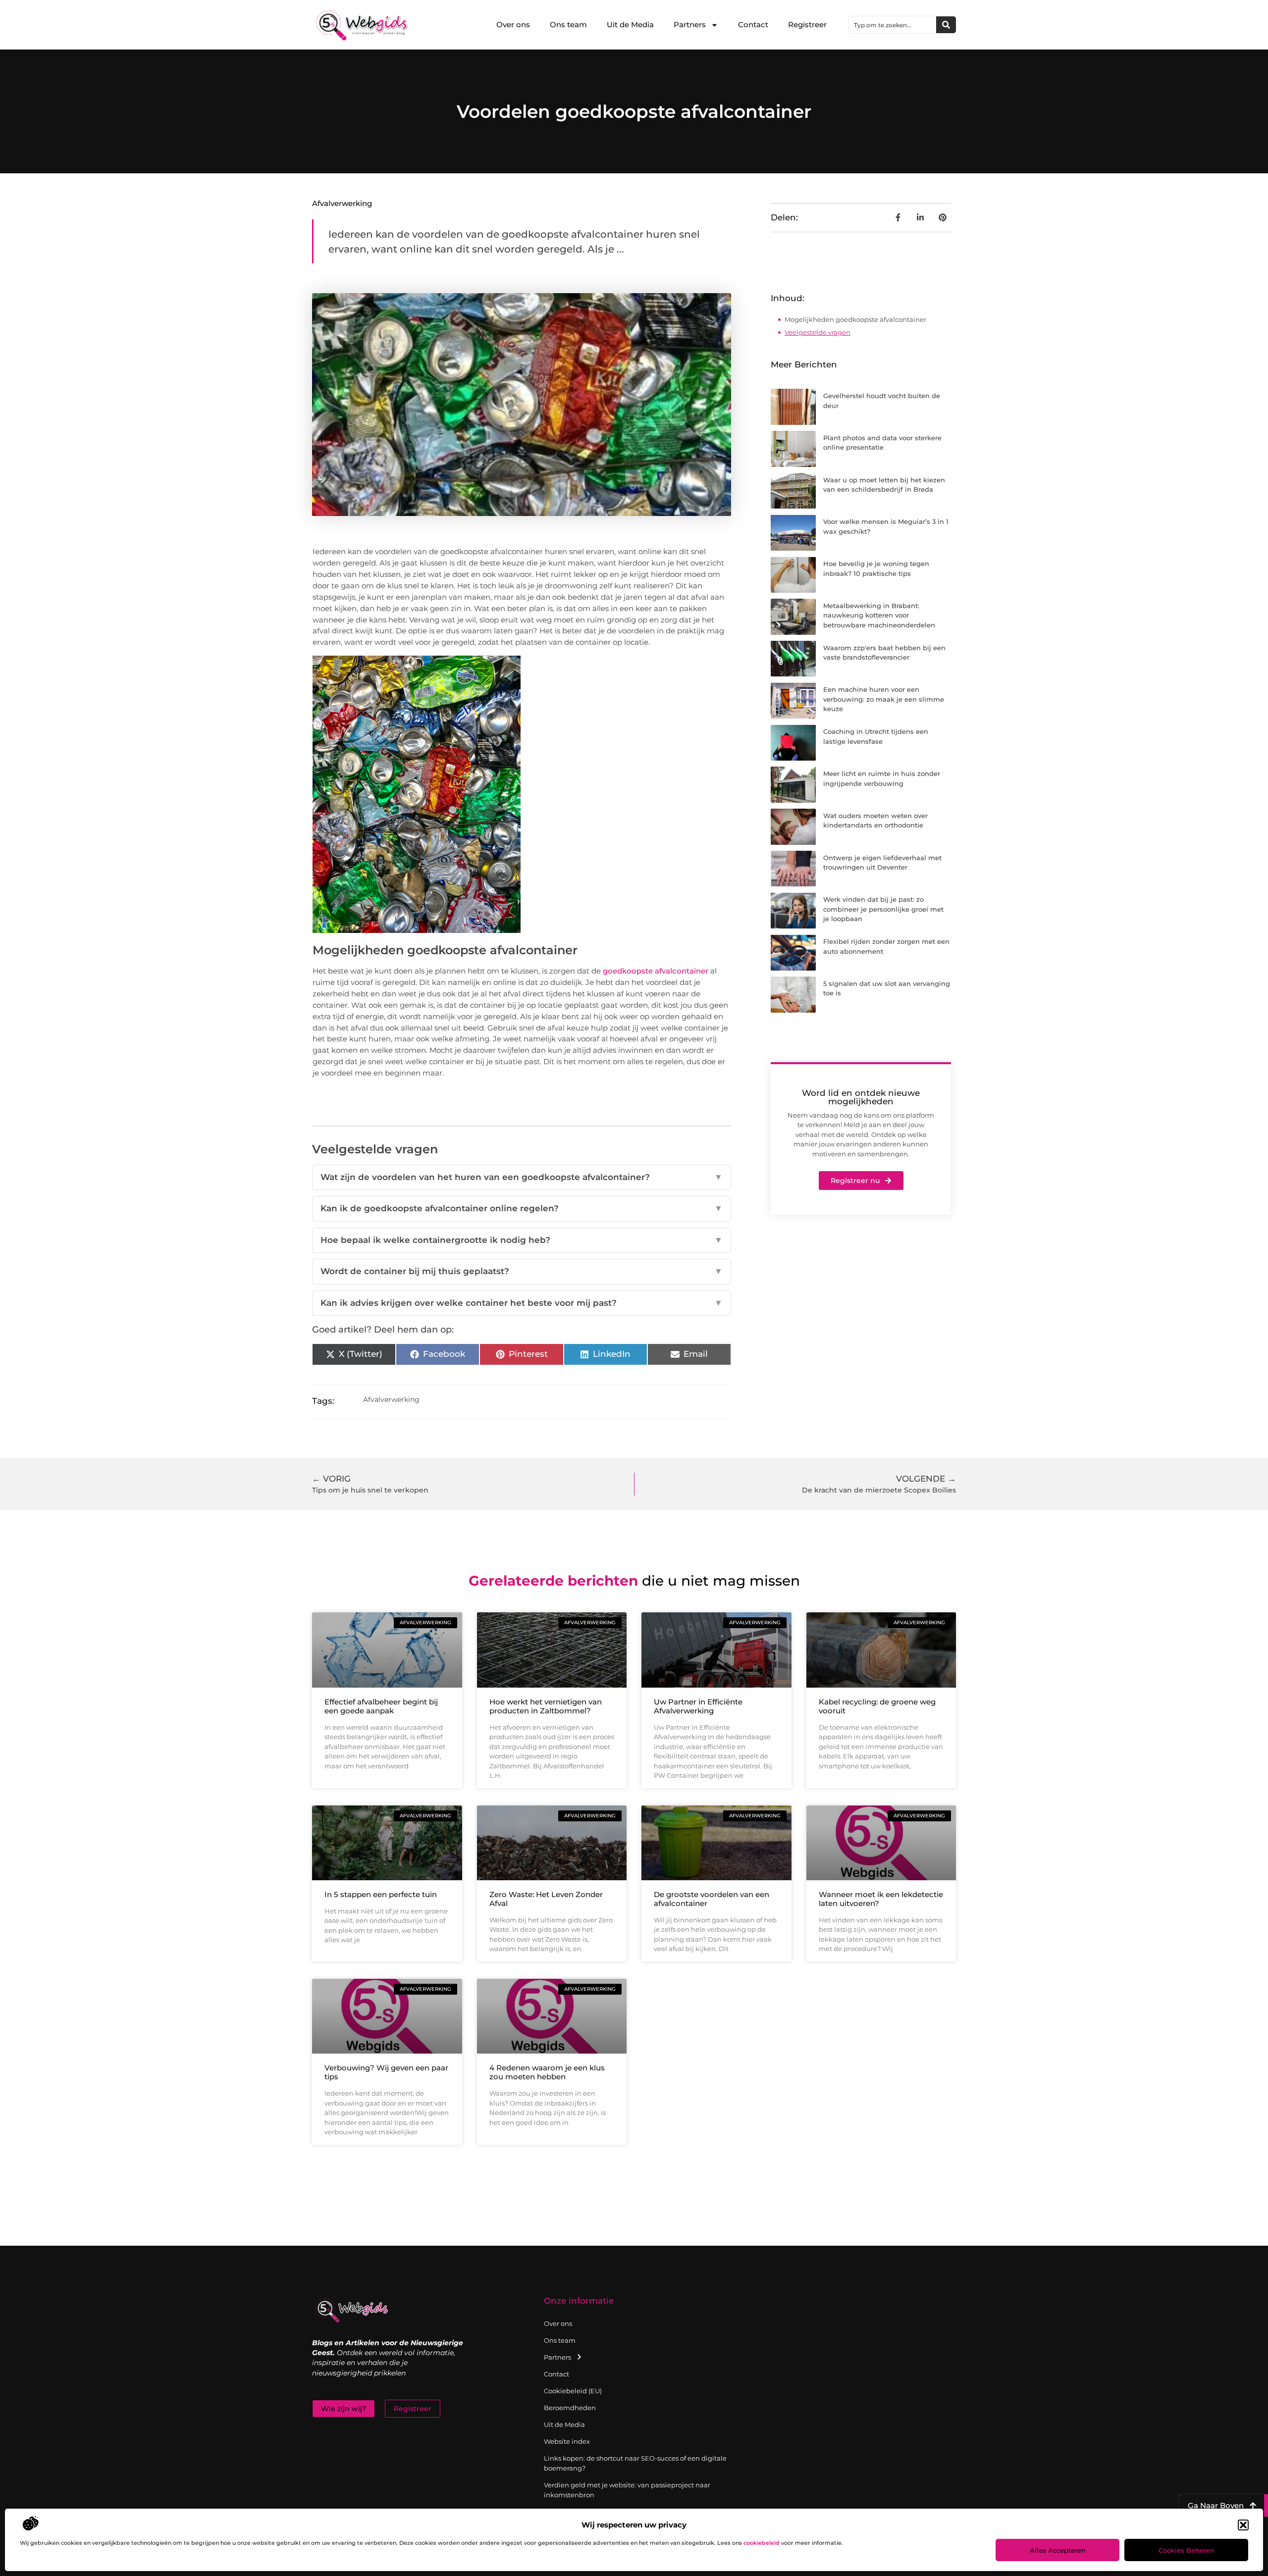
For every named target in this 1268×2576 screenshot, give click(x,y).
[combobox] (893, 25)
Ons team (568, 25)
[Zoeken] (946, 25)
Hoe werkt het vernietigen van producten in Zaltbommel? (546, 1706)
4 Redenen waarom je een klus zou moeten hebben (547, 2072)
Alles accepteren (1058, 2550)
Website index (567, 2441)
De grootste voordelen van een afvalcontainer (712, 1899)
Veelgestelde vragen (818, 332)
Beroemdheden (570, 2408)
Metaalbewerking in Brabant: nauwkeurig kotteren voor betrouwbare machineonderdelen (879, 615)
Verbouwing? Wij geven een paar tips (386, 2072)
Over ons (513, 25)
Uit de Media (630, 25)
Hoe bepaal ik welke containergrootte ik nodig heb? (522, 1240)
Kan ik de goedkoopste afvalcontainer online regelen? (522, 1208)
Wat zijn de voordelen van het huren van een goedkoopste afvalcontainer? (522, 1177)
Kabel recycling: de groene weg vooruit (877, 1706)
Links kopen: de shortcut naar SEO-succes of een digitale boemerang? (635, 2463)
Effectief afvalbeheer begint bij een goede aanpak (381, 1706)
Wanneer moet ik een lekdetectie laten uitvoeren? (881, 1899)
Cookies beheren (1187, 2550)
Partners (690, 25)
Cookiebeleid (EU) (573, 2391)
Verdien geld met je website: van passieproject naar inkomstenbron (627, 2490)
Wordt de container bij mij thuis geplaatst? (522, 1271)
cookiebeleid (762, 2543)
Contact (753, 25)
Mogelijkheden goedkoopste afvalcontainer (855, 319)
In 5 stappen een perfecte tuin (381, 1894)
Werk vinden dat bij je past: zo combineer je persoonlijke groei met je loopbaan (883, 909)
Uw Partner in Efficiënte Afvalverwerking (698, 1706)
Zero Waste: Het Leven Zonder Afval (546, 1899)
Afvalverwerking (342, 203)
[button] (1243, 2525)
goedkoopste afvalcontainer (656, 971)
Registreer (807, 25)
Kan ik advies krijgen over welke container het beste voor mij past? (522, 1303)
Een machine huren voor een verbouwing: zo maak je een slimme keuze (884, 699)
